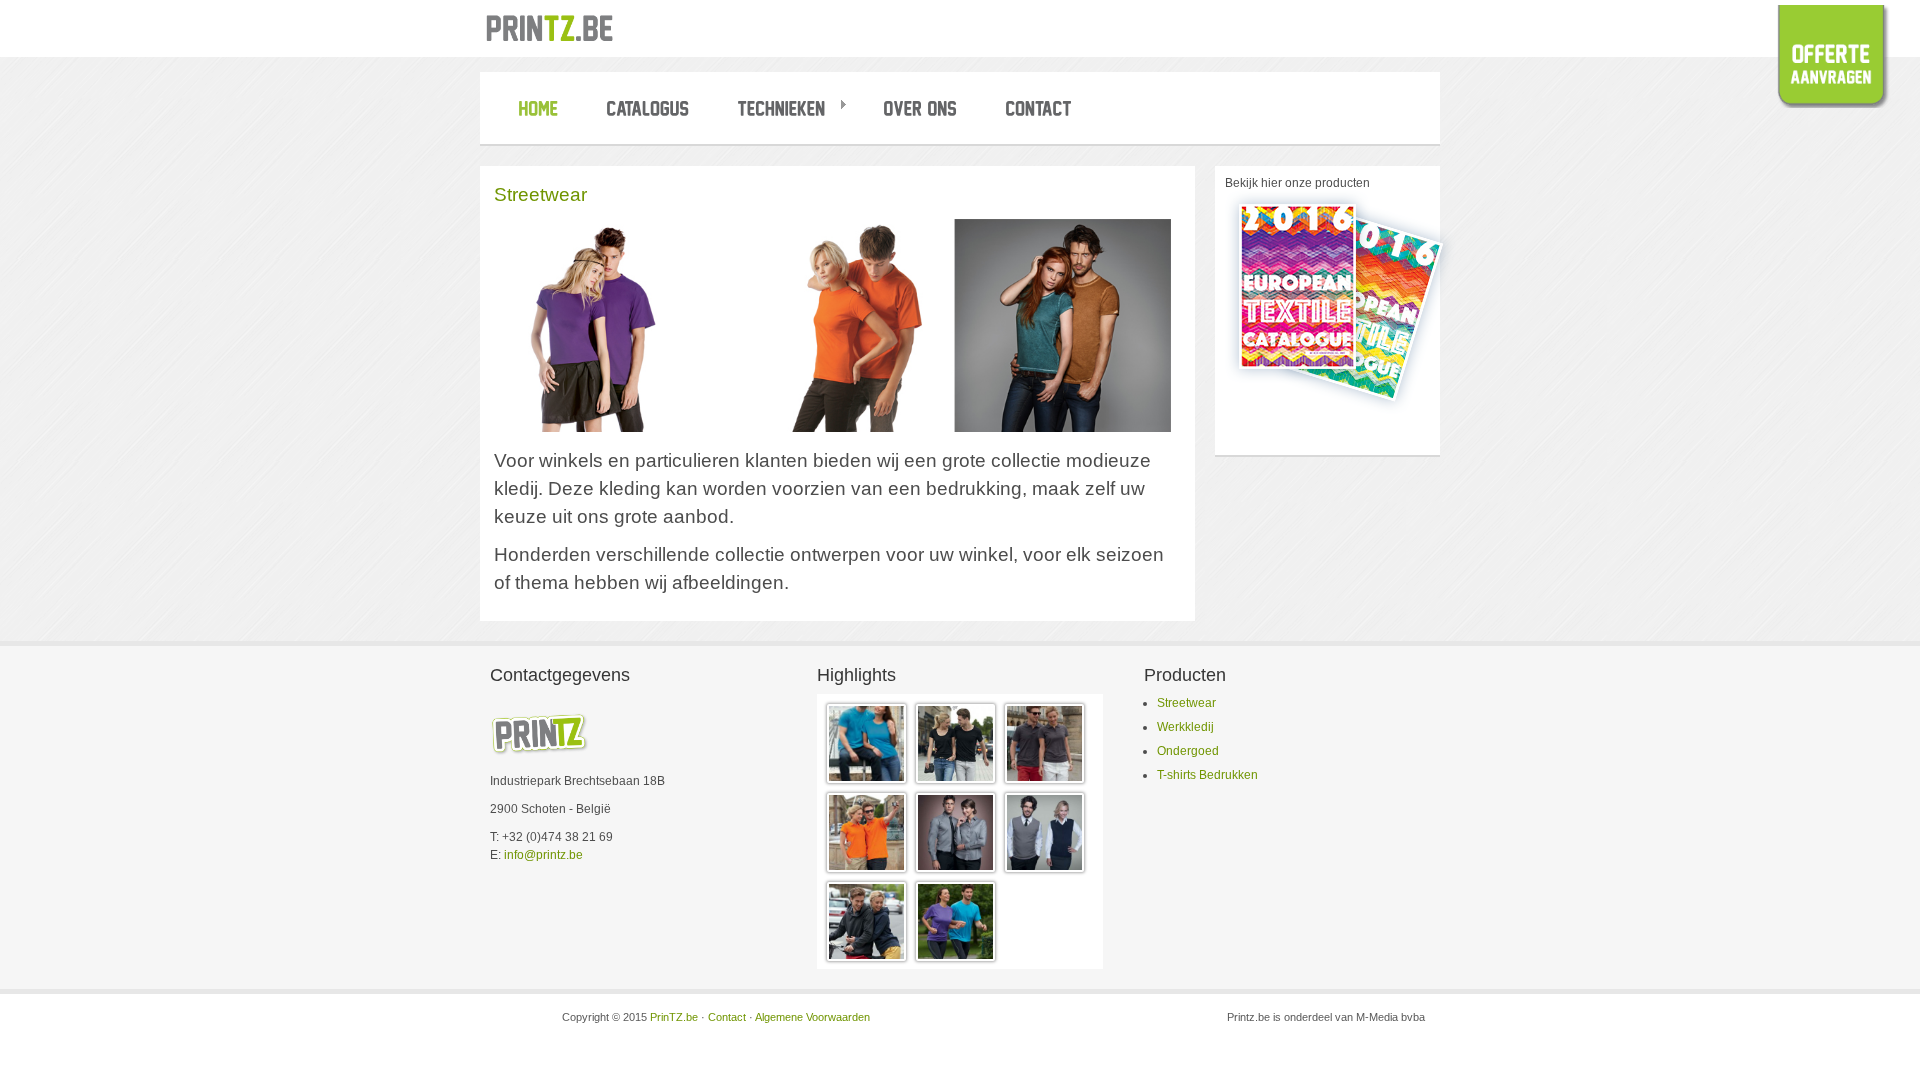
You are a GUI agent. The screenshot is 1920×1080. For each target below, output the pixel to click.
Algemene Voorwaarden (812, 1017)
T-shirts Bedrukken (1207, 775)
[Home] (542, 114)
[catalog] (1340, 410)
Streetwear (1186, 703)
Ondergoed (1188, 751)
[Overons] (924, 114)
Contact (727, 1017)
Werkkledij (1185, 727)
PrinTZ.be (674, 1017)
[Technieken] (790, 114)
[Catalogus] (651, 114)
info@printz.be (543, 855)
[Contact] (1042, 114)
